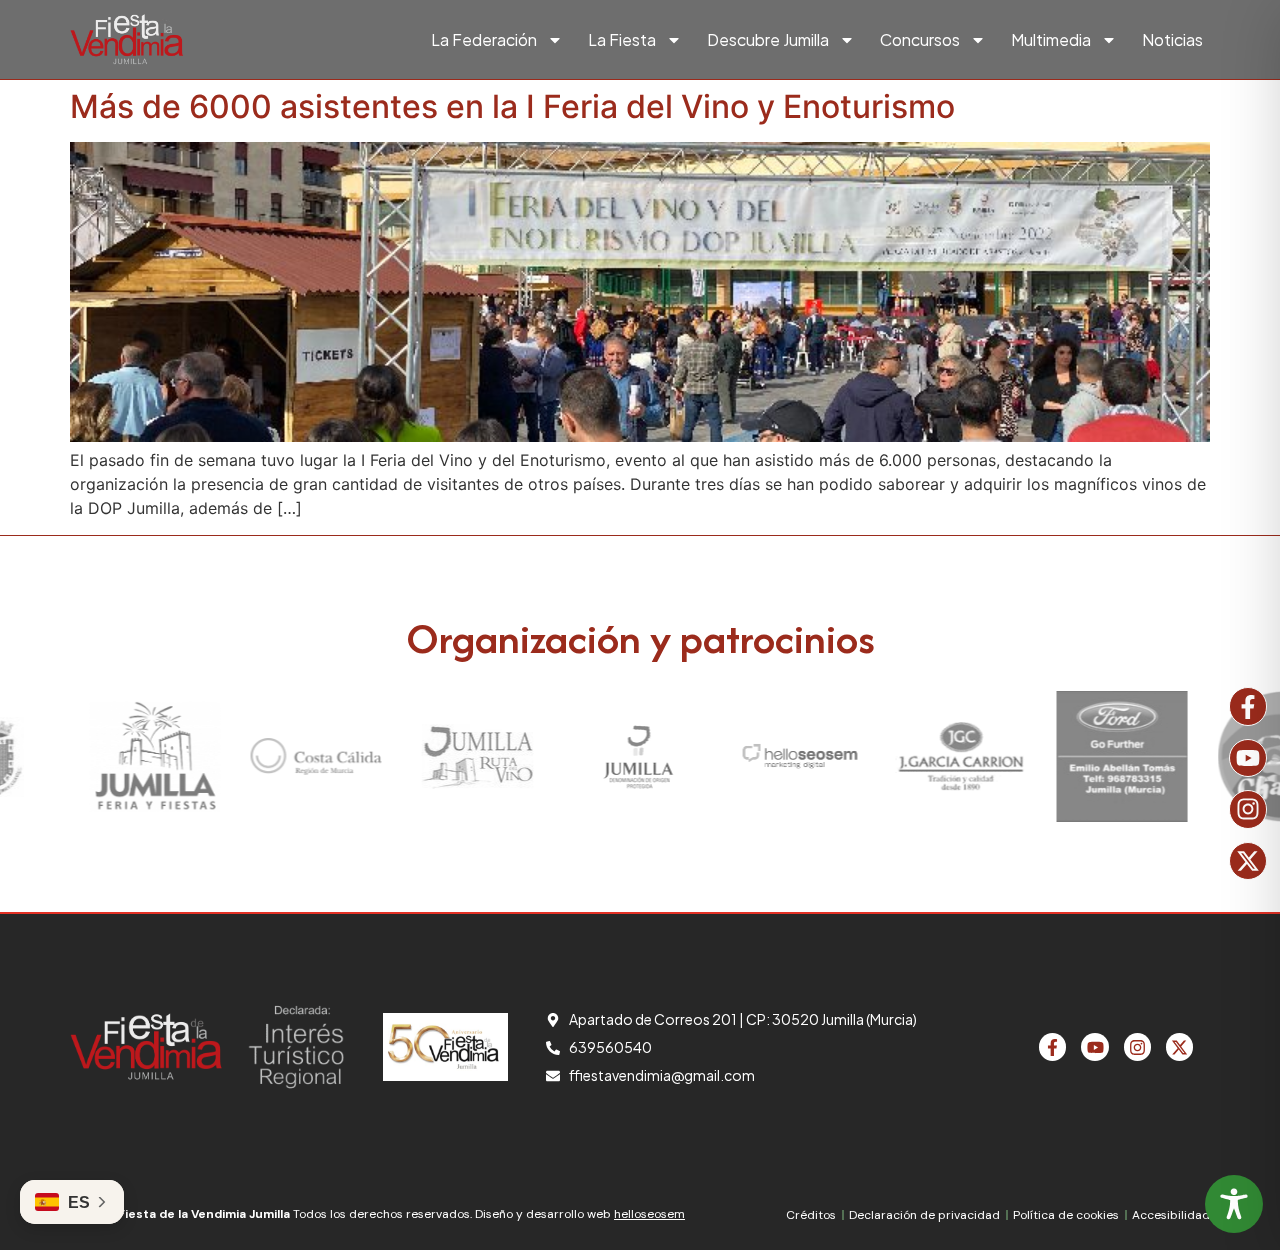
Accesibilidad (1171, 1215)
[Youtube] (1248, 758)
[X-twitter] (1248, 861)
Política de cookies (1066, 1215)
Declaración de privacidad (924, 1215)
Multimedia (1051, 39)
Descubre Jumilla (768, 39)
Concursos (920, 39)
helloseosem (649, 1214)
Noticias (1172, 39)
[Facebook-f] (1248, 706)
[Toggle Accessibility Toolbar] (1234, 1204)
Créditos (811, 1215)
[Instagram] (1248, 809)
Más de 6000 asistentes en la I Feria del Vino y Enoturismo (512, 106)
